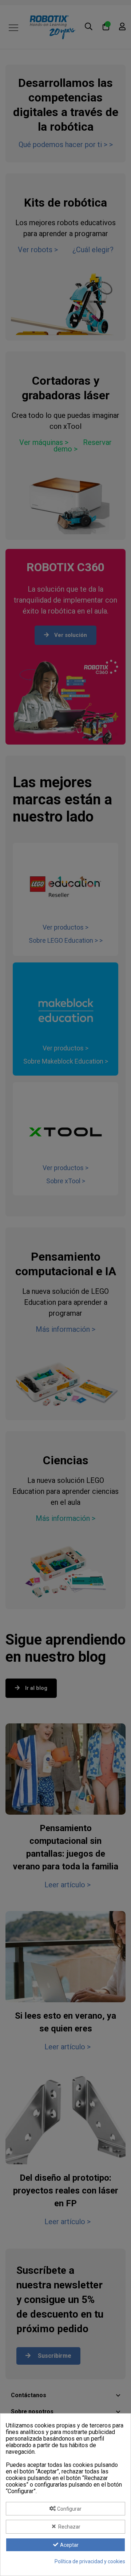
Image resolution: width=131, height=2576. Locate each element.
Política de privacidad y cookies (90, 2561)
